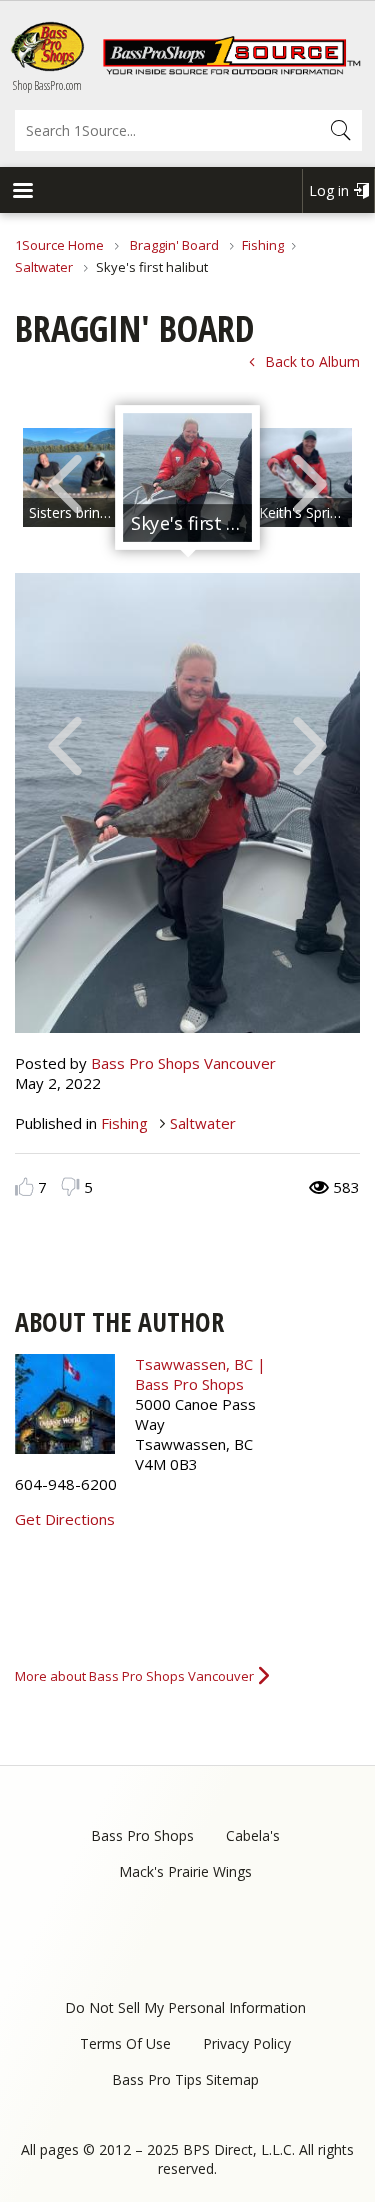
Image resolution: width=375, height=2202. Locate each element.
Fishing (263, 245)
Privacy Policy (247, 2043)
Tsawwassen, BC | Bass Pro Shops (200, 1374)
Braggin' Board (174, 245)
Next (310, 482)
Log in (329, 190)
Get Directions (65, 1519)
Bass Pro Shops (142, 1835)
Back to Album (312, 361)
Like (24, 1186)
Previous (65, 482)
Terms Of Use (125, 2043)
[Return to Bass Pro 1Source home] (231, 70)
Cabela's (253, 1835)
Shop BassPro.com (47, 85)
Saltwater (45, 267)
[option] (187, 478)
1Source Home (59, 245)
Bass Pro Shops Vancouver (183, 1063)
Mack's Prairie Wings (185, 1871)
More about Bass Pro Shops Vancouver (134, 1676)
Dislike (70, 1186)
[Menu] (22, 192)
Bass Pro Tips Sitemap (185, 2079)
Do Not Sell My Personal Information (185, 2007)
